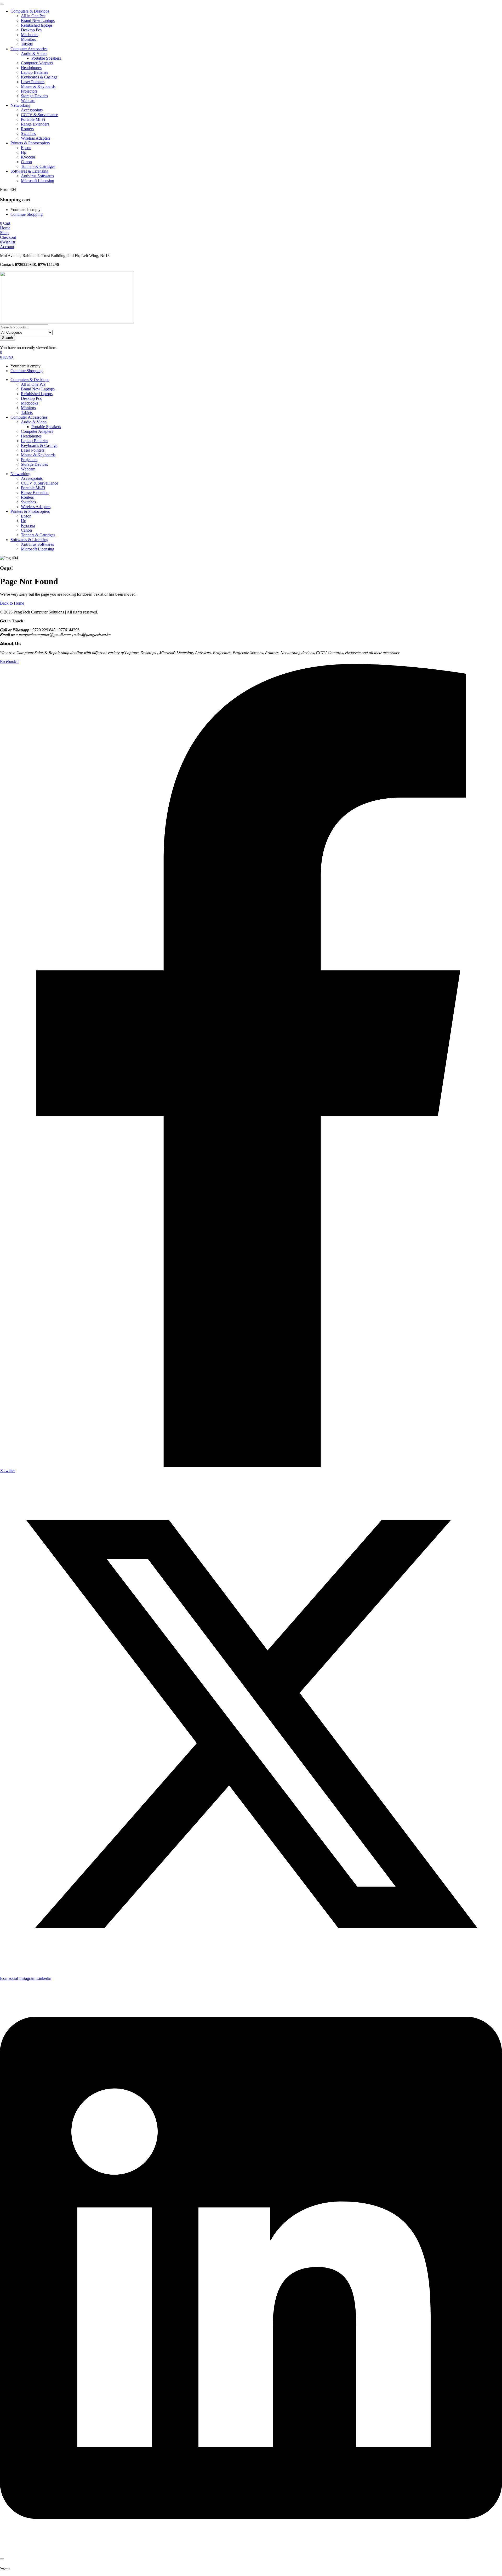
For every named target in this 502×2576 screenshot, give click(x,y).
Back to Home (12, 603)
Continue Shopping (27, 214)
